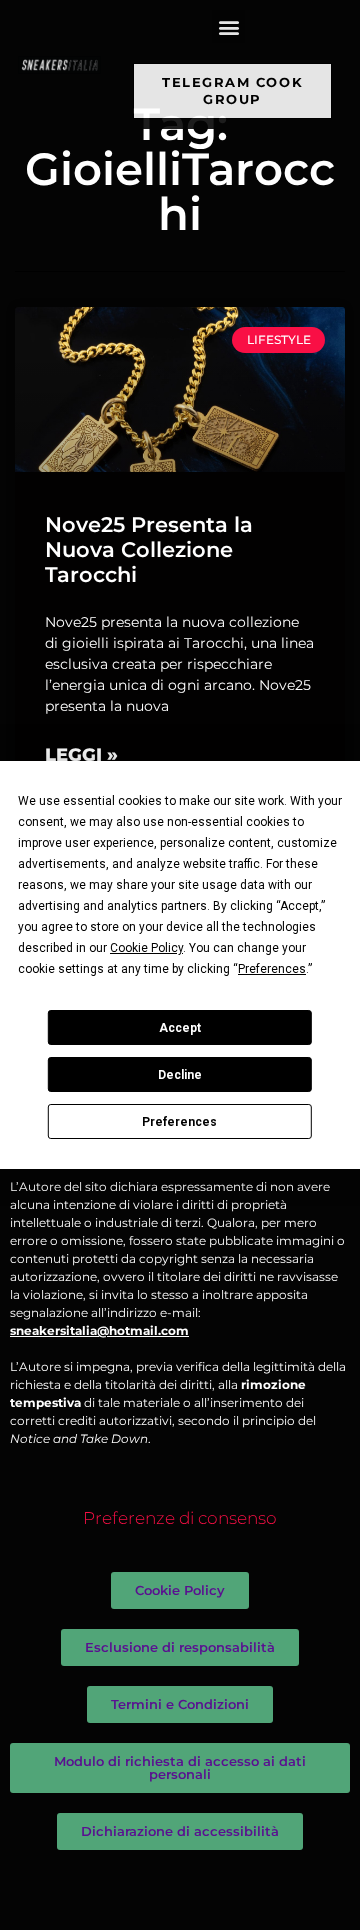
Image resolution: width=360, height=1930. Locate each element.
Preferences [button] (272, 969)
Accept (180, 1028)
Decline (180, 1075)
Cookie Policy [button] (146, 948)
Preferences (179, 1122)
